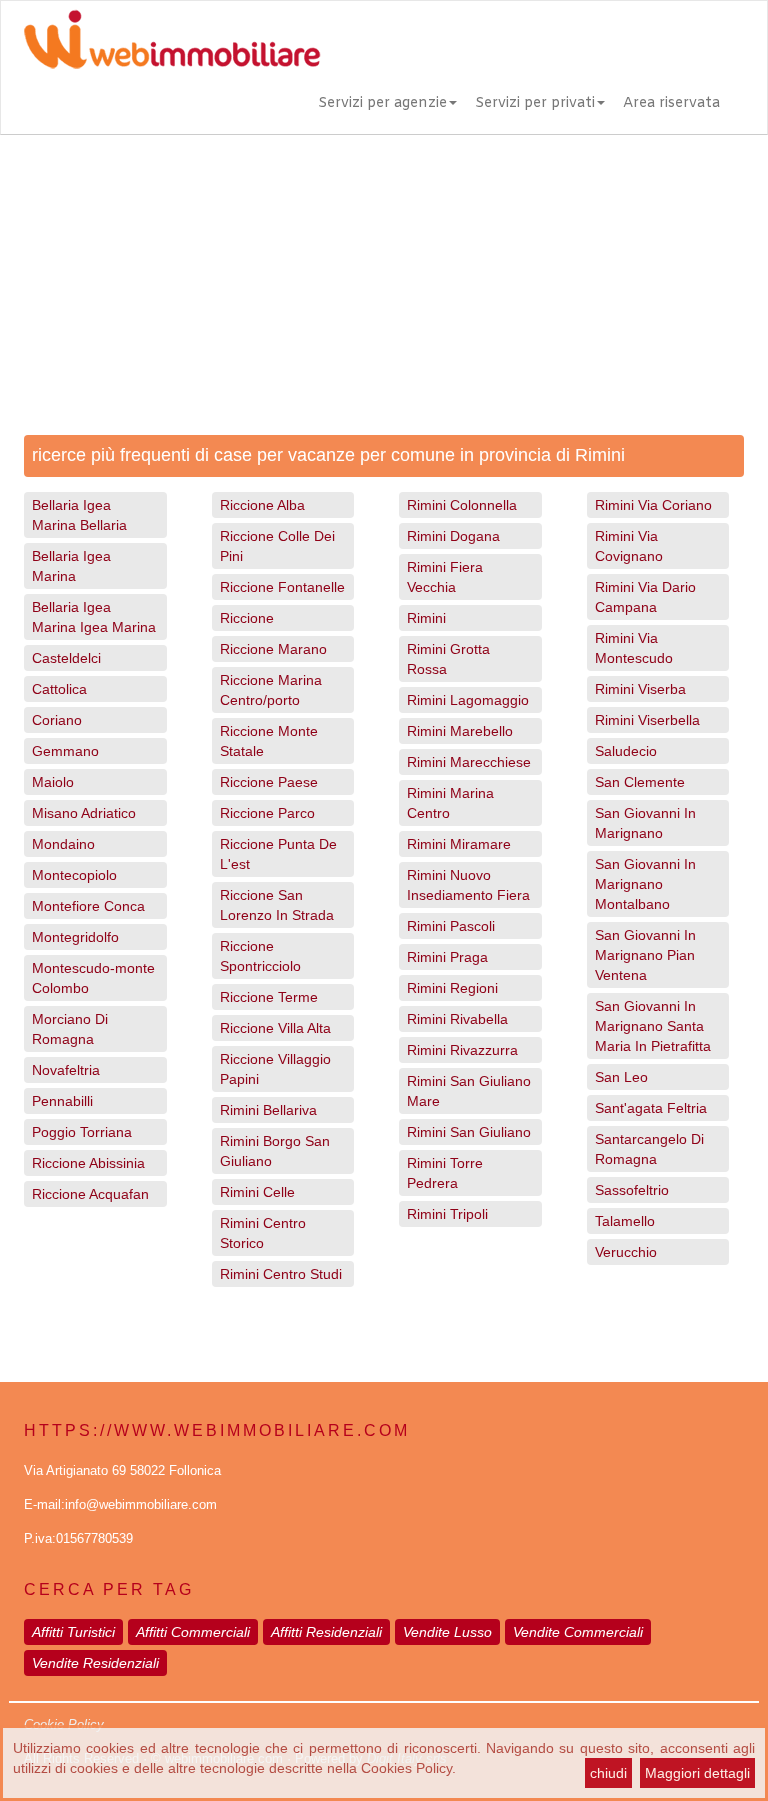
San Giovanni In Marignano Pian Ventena (645, 955)
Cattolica (59, 689)
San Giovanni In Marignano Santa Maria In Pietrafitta (653, 1026)
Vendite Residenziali (95, 1663)
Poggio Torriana (82, 1132)
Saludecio (626, 751)
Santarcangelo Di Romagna (649, 1149)
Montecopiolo (74, 875)
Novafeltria (66, 1070)
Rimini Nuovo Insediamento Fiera (468, 885)
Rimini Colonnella (462, 505)
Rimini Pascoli (451, 926)
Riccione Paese (269, 782)
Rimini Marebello (460, 731)
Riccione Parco (267, 813)
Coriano (57, 720)
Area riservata (671, 103)
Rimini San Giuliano (469, 1132)
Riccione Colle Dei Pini (277, 546)
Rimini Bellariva (268, 1110)
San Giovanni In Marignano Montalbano (645, 884)
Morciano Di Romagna (70, 1029)
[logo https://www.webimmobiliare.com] (174, 39)
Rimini (426, 618)
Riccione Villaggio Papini (275, 1069)
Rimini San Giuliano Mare (469, 1091)
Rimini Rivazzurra (462, 1050)
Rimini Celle (257, 1192)
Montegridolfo (75, 937)
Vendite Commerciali (578, 1632)
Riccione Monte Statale (269, 741)
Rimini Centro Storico (263, 1233)
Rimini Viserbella (647, 720)
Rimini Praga (447, 957)
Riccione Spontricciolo (260, 956)
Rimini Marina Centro (450, 803)
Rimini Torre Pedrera (445, 1173)
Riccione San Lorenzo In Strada (277, 905)
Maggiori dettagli (697, 1773)
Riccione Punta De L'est (278, 854)
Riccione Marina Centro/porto (271, 690)
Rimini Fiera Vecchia (445, 577)
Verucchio (626, 1252)
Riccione (247, 618)
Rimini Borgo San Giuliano (275, 1151)
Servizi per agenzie (382, 103)
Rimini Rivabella (457, 1019)
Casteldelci (66, 658)
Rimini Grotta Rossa (448, 659)
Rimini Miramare (459, 844)
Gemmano (65, 751)
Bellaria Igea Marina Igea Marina (94, 617)
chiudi (608, 1773)
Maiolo (53, 782)
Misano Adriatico (84, 813)
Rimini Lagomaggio (468, 700)
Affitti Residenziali (326, 1632)
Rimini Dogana (453, 536)
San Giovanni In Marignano (645, 823)
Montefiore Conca (88, 906)
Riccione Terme (269, 997)
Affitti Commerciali (193, 1632)
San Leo (621, 1077)
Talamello (625, 1221)
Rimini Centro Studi (281, 1274)
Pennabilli (62, 1101)
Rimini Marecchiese (469, 762)
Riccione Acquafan (90, 1194)
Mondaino (63, 844)
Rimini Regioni (452, 988)
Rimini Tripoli (447, 1214)
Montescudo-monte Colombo (93, 978)
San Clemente (640, 782)
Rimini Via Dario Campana (645, 597)
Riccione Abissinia (88, 1163)
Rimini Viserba (640, 689)
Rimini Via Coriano (653, 505)
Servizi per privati (535, 103)
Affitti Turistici (73, 1632)
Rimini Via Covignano (629, 546)
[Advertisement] (384, 285)
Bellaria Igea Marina (71, 566)
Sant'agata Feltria (651, 1108)
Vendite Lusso (447, 1632)
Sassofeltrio (632, 1190)
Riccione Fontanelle (282, 587)
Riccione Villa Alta (275, 1028)
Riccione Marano (273, 649)
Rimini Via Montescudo (634, 648)
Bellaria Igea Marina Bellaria (79, 515)
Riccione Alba (262, 505)
